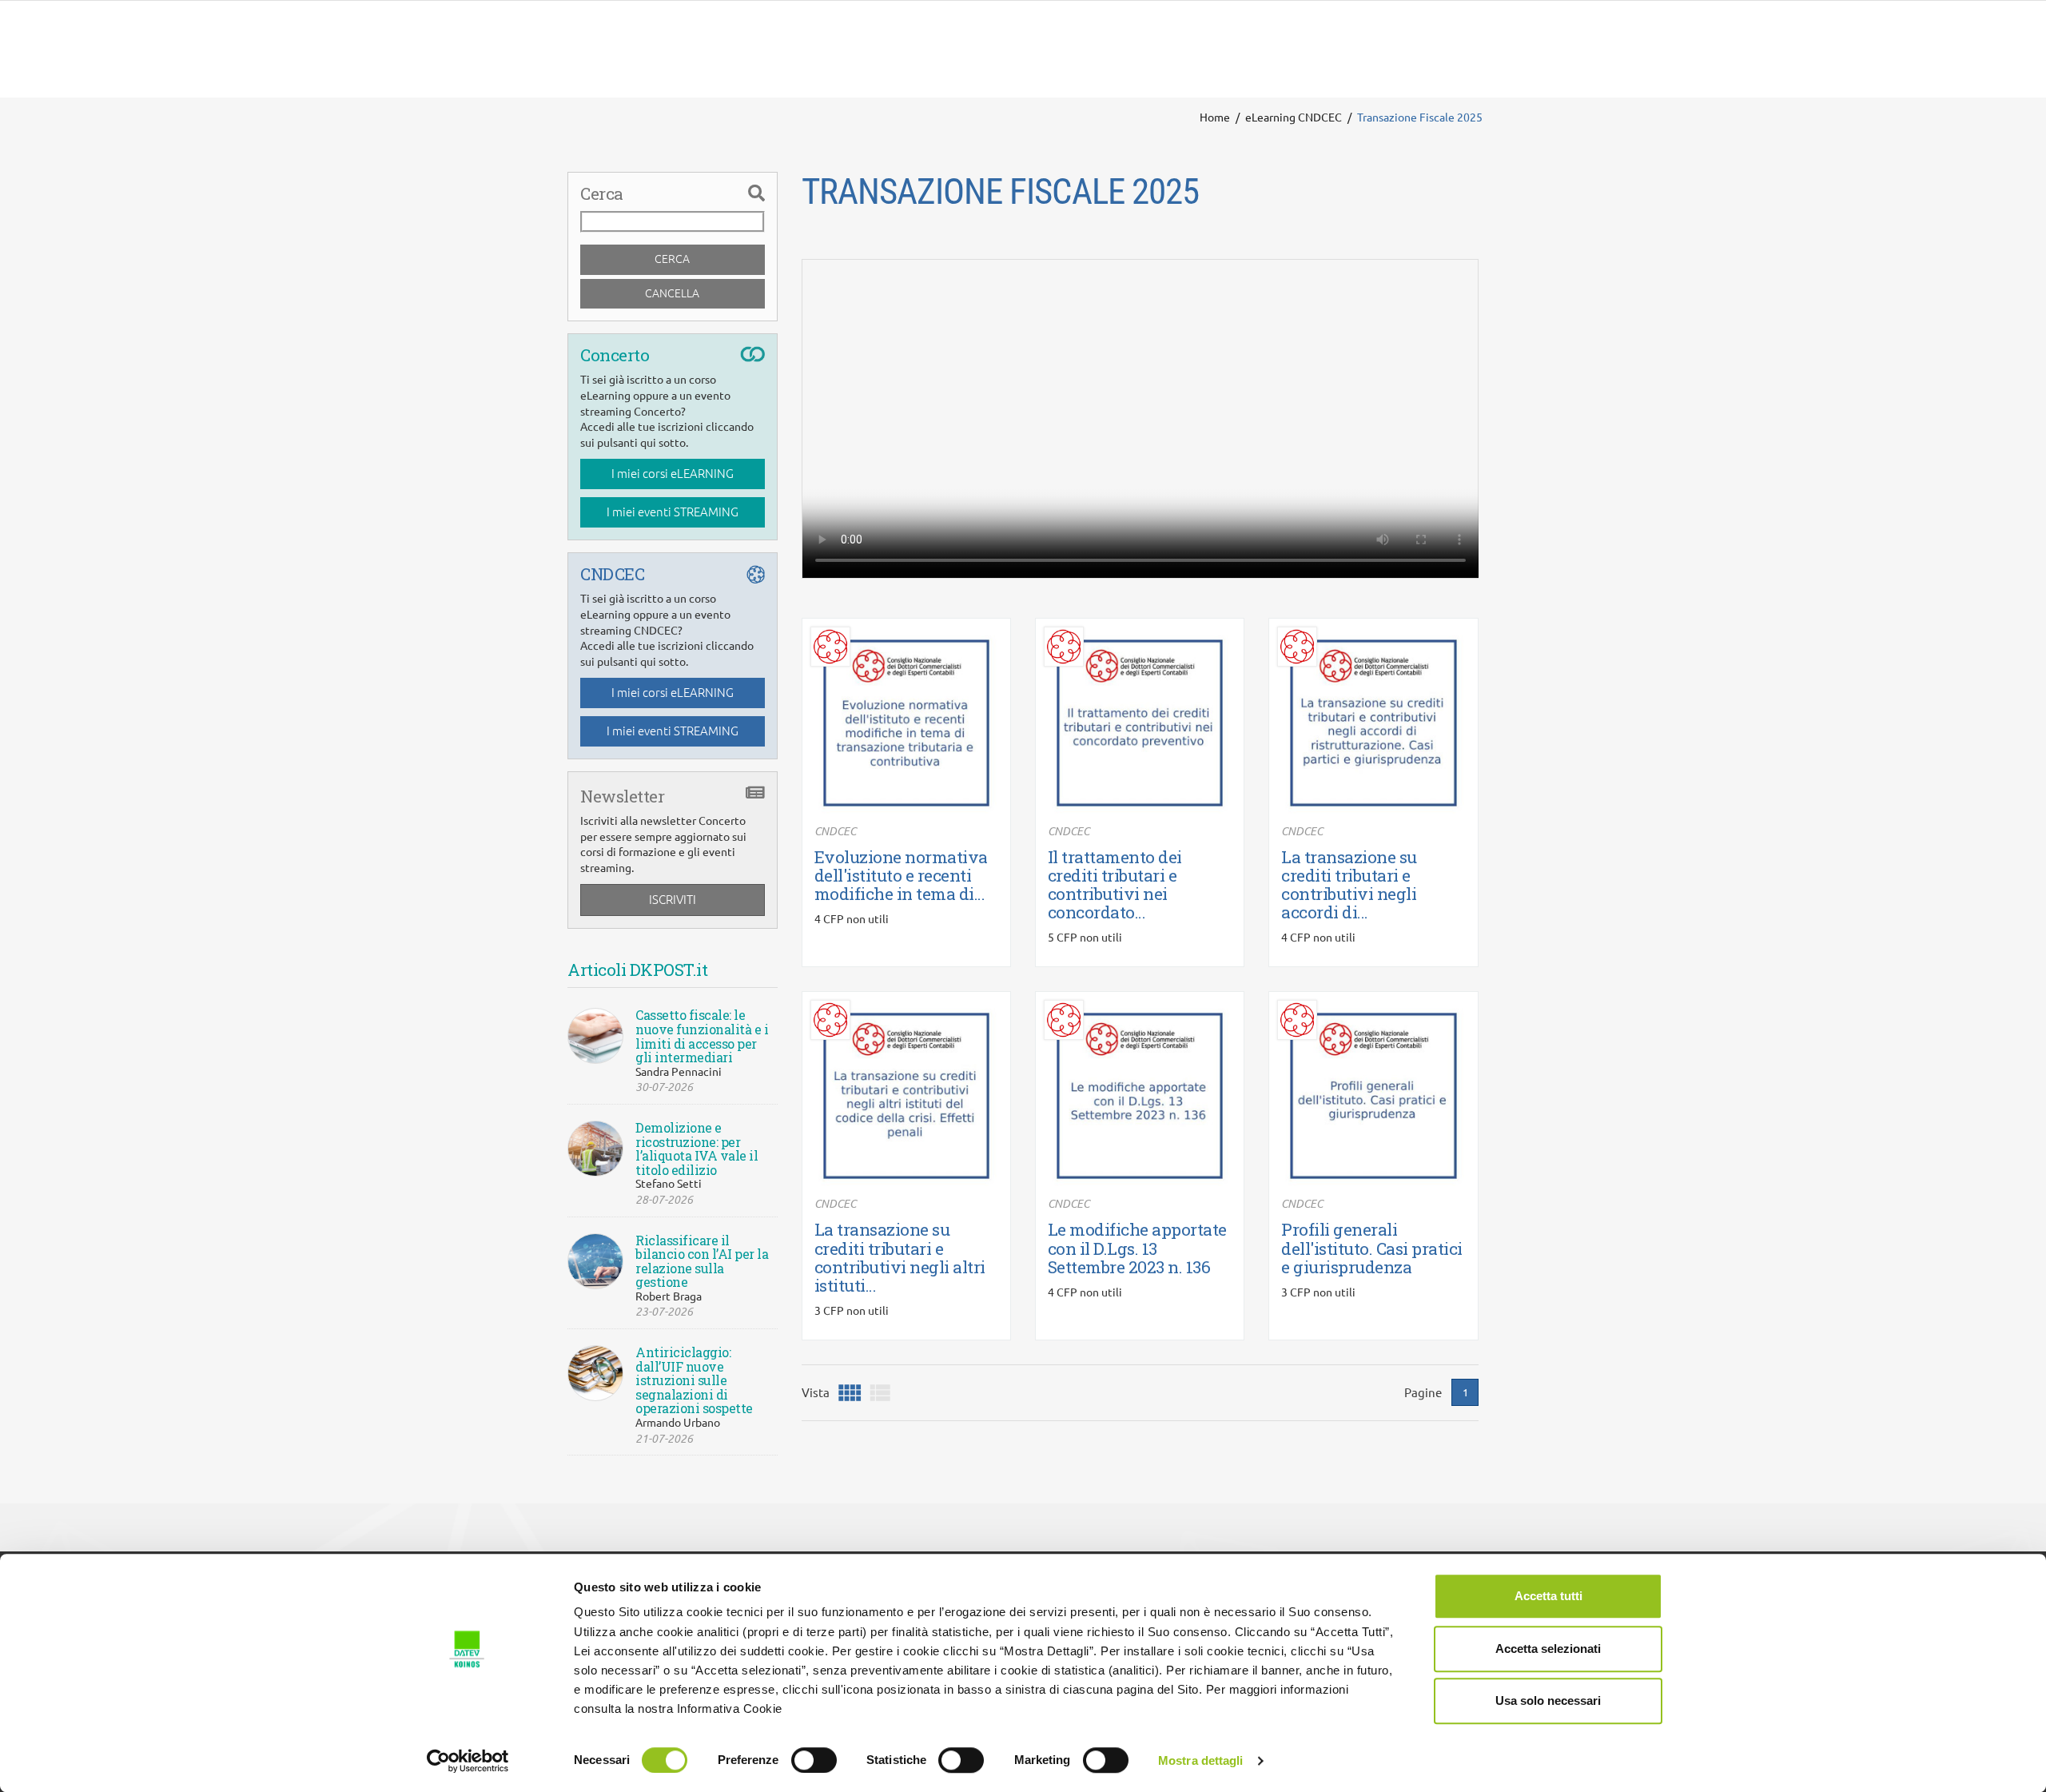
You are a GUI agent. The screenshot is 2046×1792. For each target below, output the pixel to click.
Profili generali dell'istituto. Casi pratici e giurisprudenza (1372, 1248)
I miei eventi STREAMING (673, 512)
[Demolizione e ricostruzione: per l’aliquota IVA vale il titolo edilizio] (595, 1149)
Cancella (672, 293)
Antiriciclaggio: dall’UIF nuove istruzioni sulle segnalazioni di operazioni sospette (694, 1380)
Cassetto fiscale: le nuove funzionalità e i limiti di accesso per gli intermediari (702, 1036)
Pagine (1423, 1393)
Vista (816, 1393)
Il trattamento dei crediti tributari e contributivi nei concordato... (1115, 884)
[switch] (814, 1760)
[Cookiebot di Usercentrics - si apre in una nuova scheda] (468, 1761)
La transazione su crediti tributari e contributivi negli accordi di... (1349, 884)
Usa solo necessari (1548, 1700)
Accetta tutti (1548, 1596)
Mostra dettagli (1201, 1760)
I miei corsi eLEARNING (673, 474)
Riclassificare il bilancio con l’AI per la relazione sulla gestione (702, 1261)
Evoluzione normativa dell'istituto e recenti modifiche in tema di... (901, 875)
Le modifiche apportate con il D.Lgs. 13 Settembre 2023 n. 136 (1137, 1248)
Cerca (672, 259)
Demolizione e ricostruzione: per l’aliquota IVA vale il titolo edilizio (697, 1149)
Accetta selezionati (1548, 1649)
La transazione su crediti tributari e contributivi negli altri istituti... (900, 1257)
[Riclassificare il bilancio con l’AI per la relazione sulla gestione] (595, 1261)
